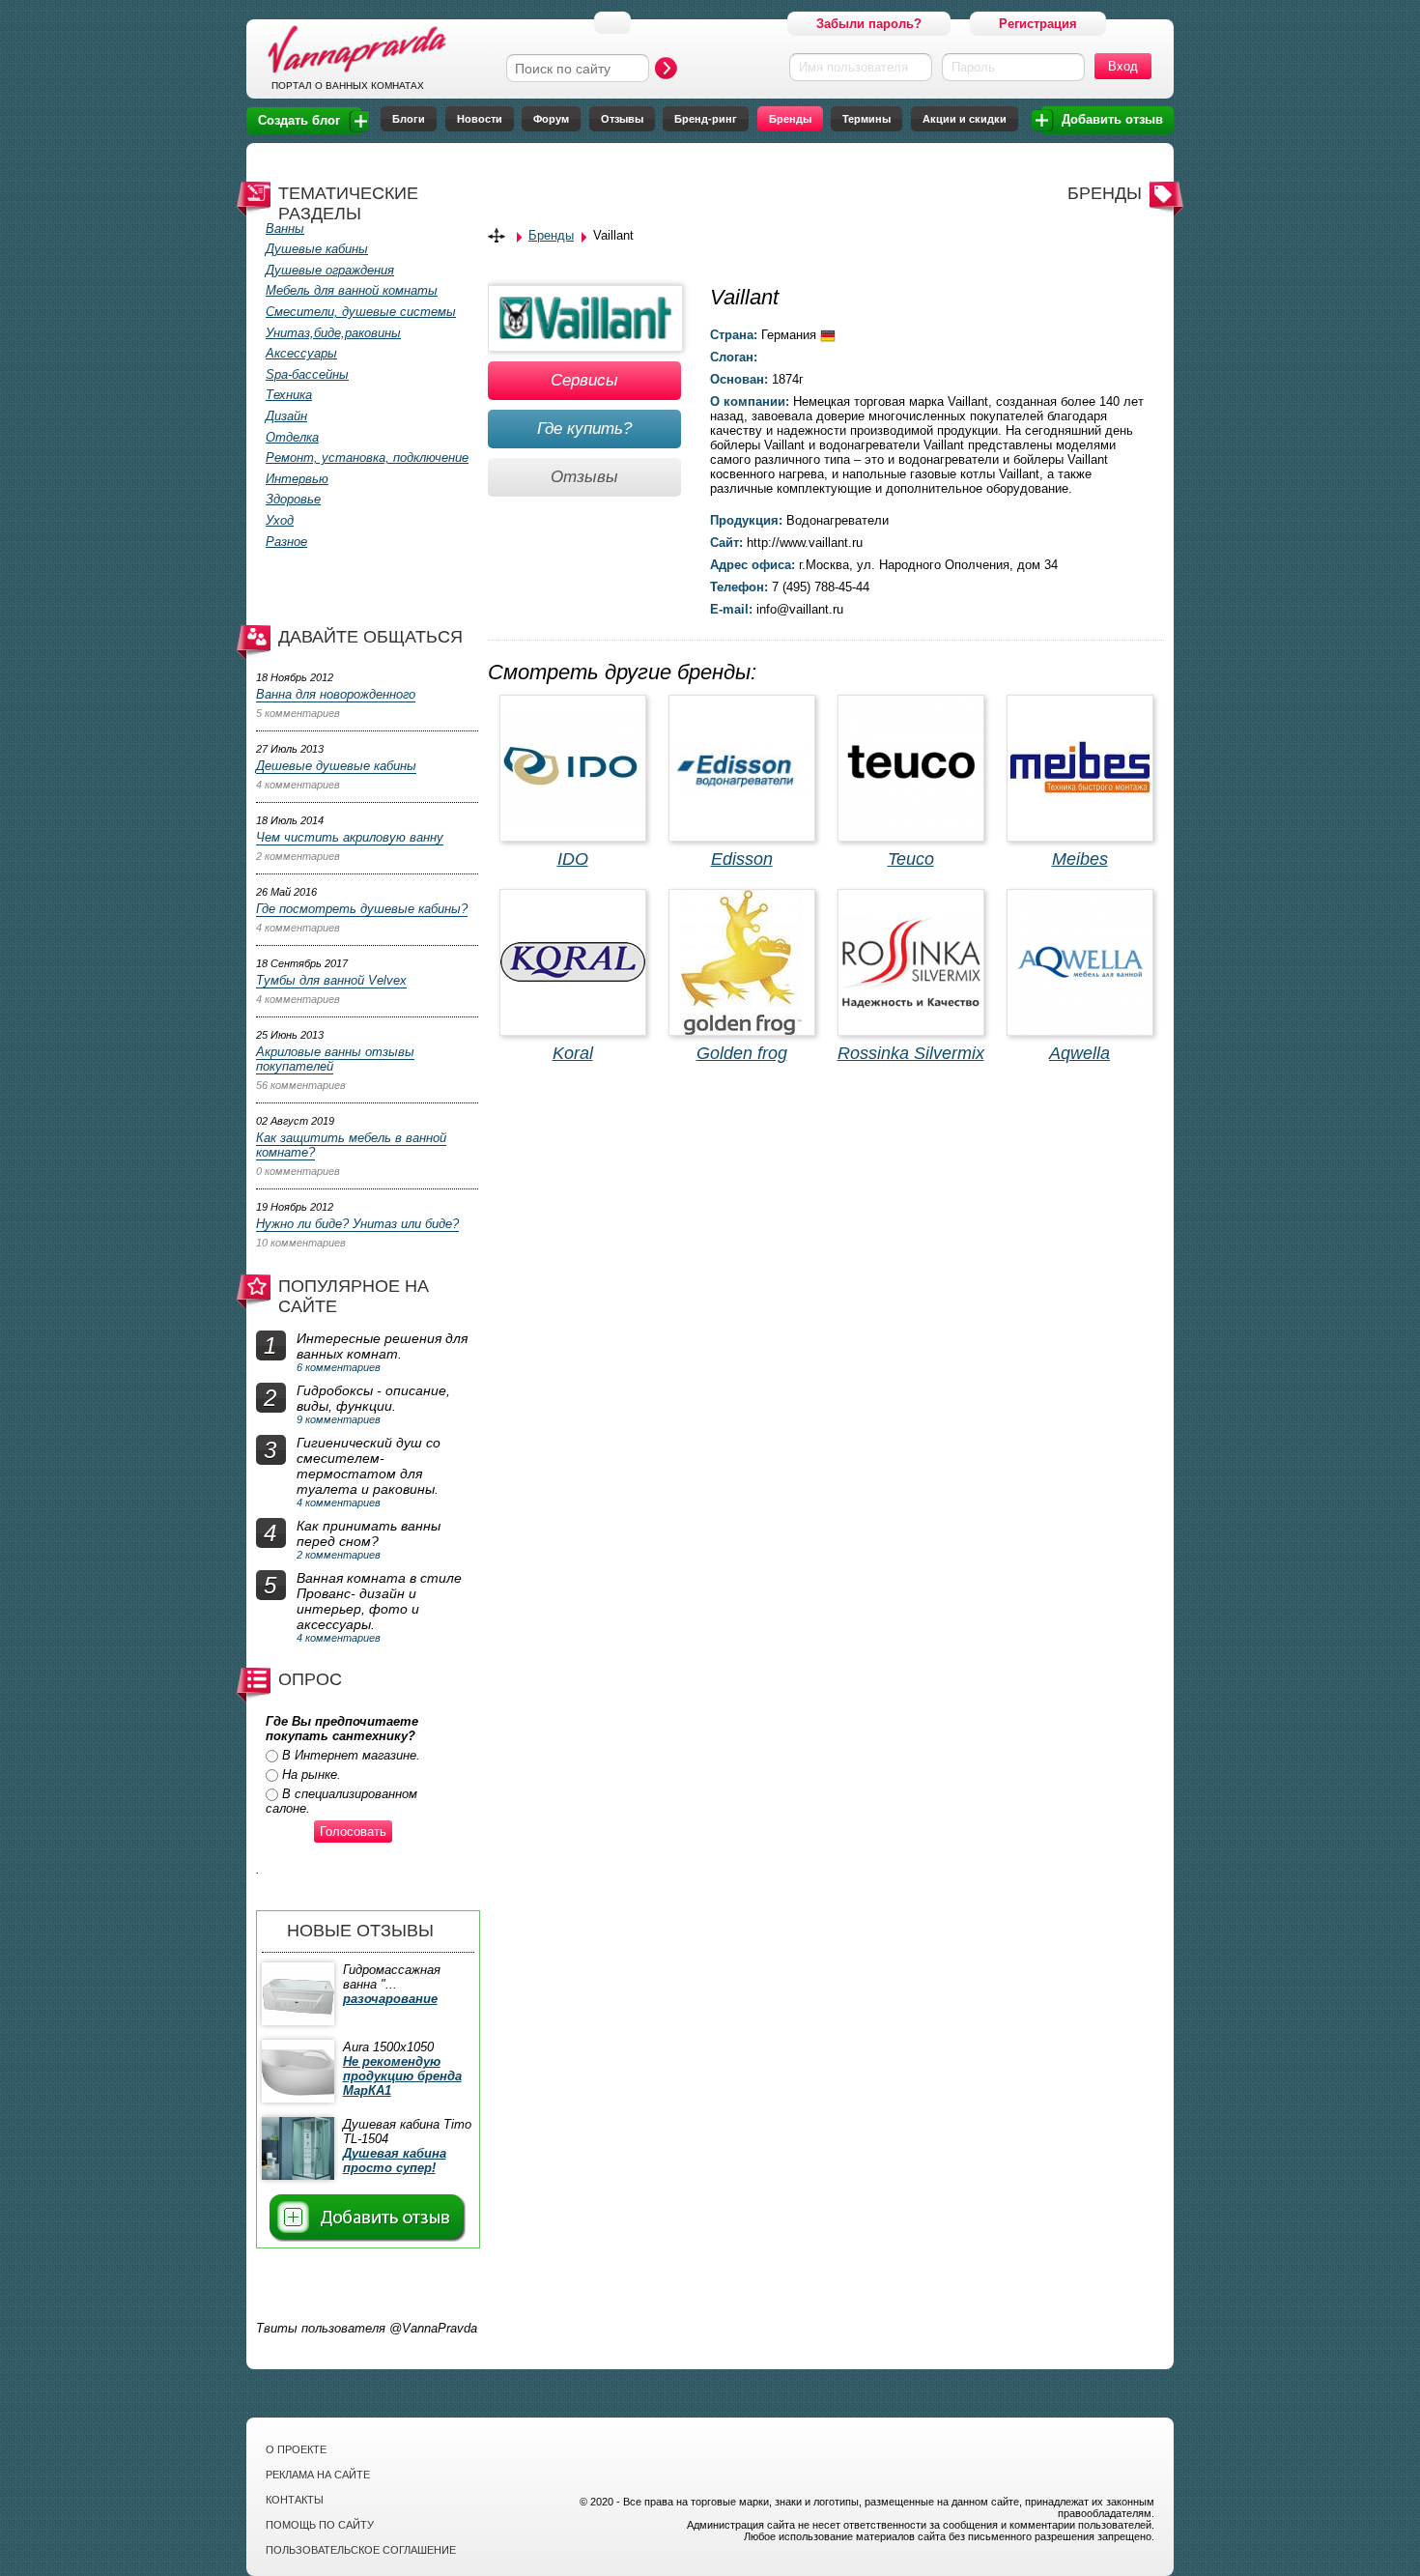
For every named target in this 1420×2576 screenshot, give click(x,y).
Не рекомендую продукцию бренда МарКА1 (402, 2076)
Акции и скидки (965, 119)
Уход (280, 520)
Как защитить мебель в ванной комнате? (351, 1145)
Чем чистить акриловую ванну (350, 837)
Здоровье (293, 499)
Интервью (297, 479)
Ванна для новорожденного (336, 694)
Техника (289, 395)
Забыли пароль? (869, 24)
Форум (551, 119)
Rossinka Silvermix (911, 1053)
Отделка (292, 437)
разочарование (390, 1999)
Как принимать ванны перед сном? (369, 1533)
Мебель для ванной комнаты (352, 290)
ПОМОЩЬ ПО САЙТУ (320, 2525)
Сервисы (584, 380)
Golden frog (742, 1053)
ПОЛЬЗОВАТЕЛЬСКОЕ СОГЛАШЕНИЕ (361, 2550)
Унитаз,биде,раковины (333, 333)
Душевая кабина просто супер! (395, 2161)
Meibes (1080, 859)
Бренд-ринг (706, 119)
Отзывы (622, 119)
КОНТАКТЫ (295, 2500)
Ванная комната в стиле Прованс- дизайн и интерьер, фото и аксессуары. (379, 1601)
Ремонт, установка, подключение (367, 458)
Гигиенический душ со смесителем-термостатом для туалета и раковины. (369, 1466)
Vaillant (613, 235)
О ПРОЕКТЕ (296, 2449)
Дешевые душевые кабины (336, 766)
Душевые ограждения (330, 270)
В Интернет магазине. (351, 1755)
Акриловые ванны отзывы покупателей (335, 1059)
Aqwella (1079, 1053)
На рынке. (312, 1775)
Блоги (409, 119)
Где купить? (584, 429)
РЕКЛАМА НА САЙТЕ (318, 2475)
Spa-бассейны (307, 374)
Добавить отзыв (1112, 119)
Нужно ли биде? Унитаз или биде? (357, 1224)
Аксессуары (301, 353)
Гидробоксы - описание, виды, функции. (373, 1398)
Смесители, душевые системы (361, 312)
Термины (866, 119)
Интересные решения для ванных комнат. (382, 1346)
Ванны (285, 229)
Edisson (742, 859)
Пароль (973, 67)
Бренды (790, 119)
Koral (573, 1053)
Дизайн (286, 416)
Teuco (911, 859)
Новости (480, 119)
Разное (286, 542)
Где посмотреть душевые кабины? (362, 909)
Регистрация (1038, 24)
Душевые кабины (317, 249)
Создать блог (299, 120)
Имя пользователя (853, 67)
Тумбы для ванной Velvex (331, 980)
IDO (573, 859)
